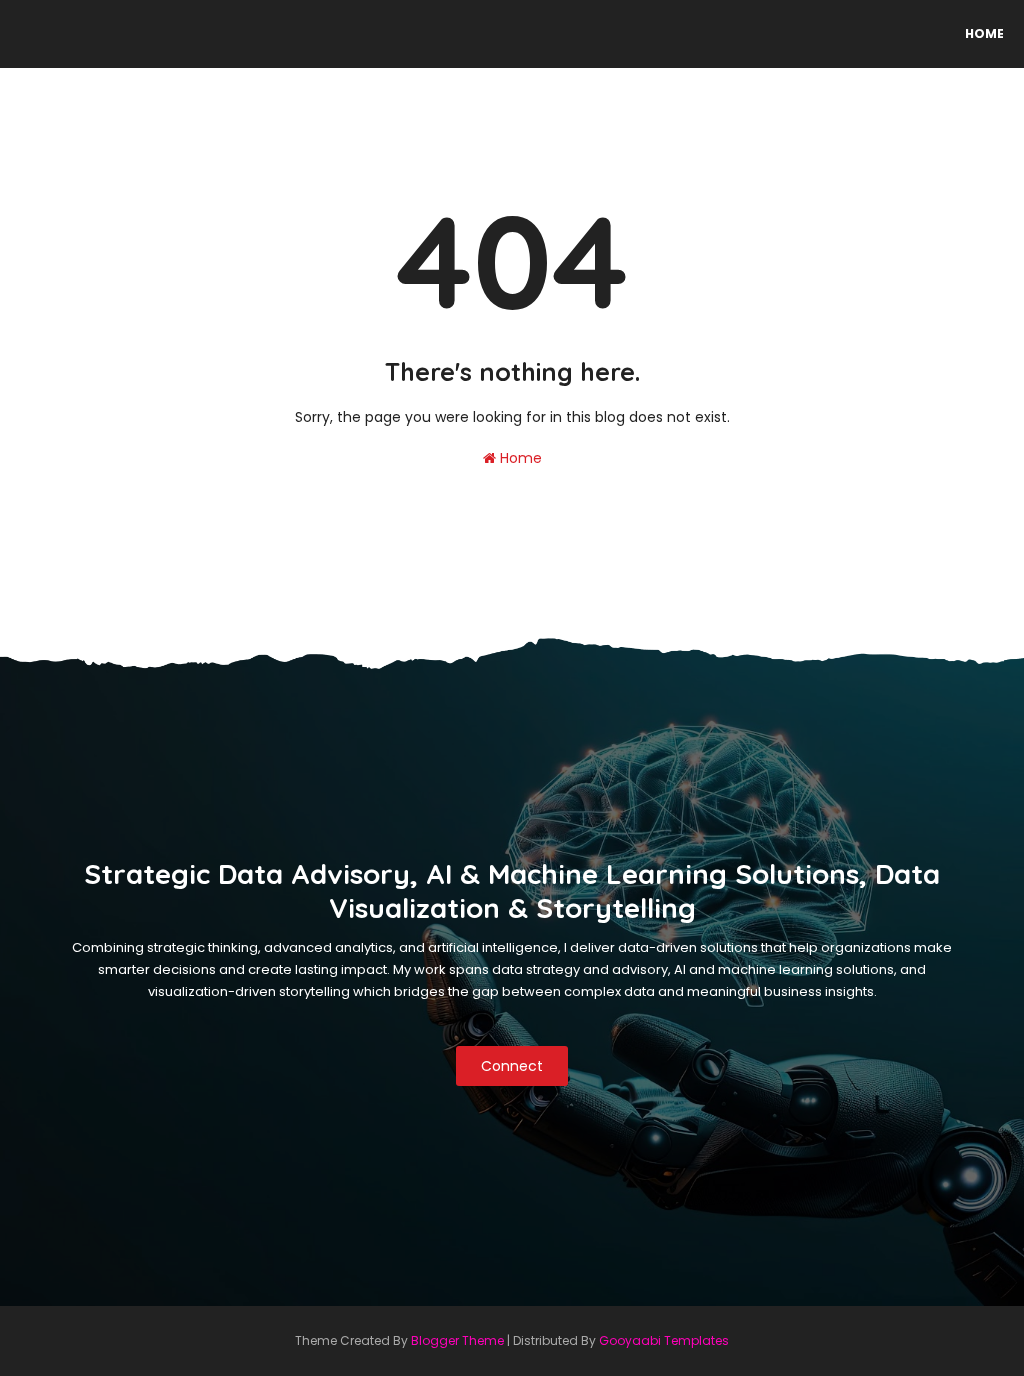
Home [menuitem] (984, 33)
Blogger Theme (457, 1340)
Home (519, 458)
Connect (512, 1066)
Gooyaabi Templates (664, 1340)
